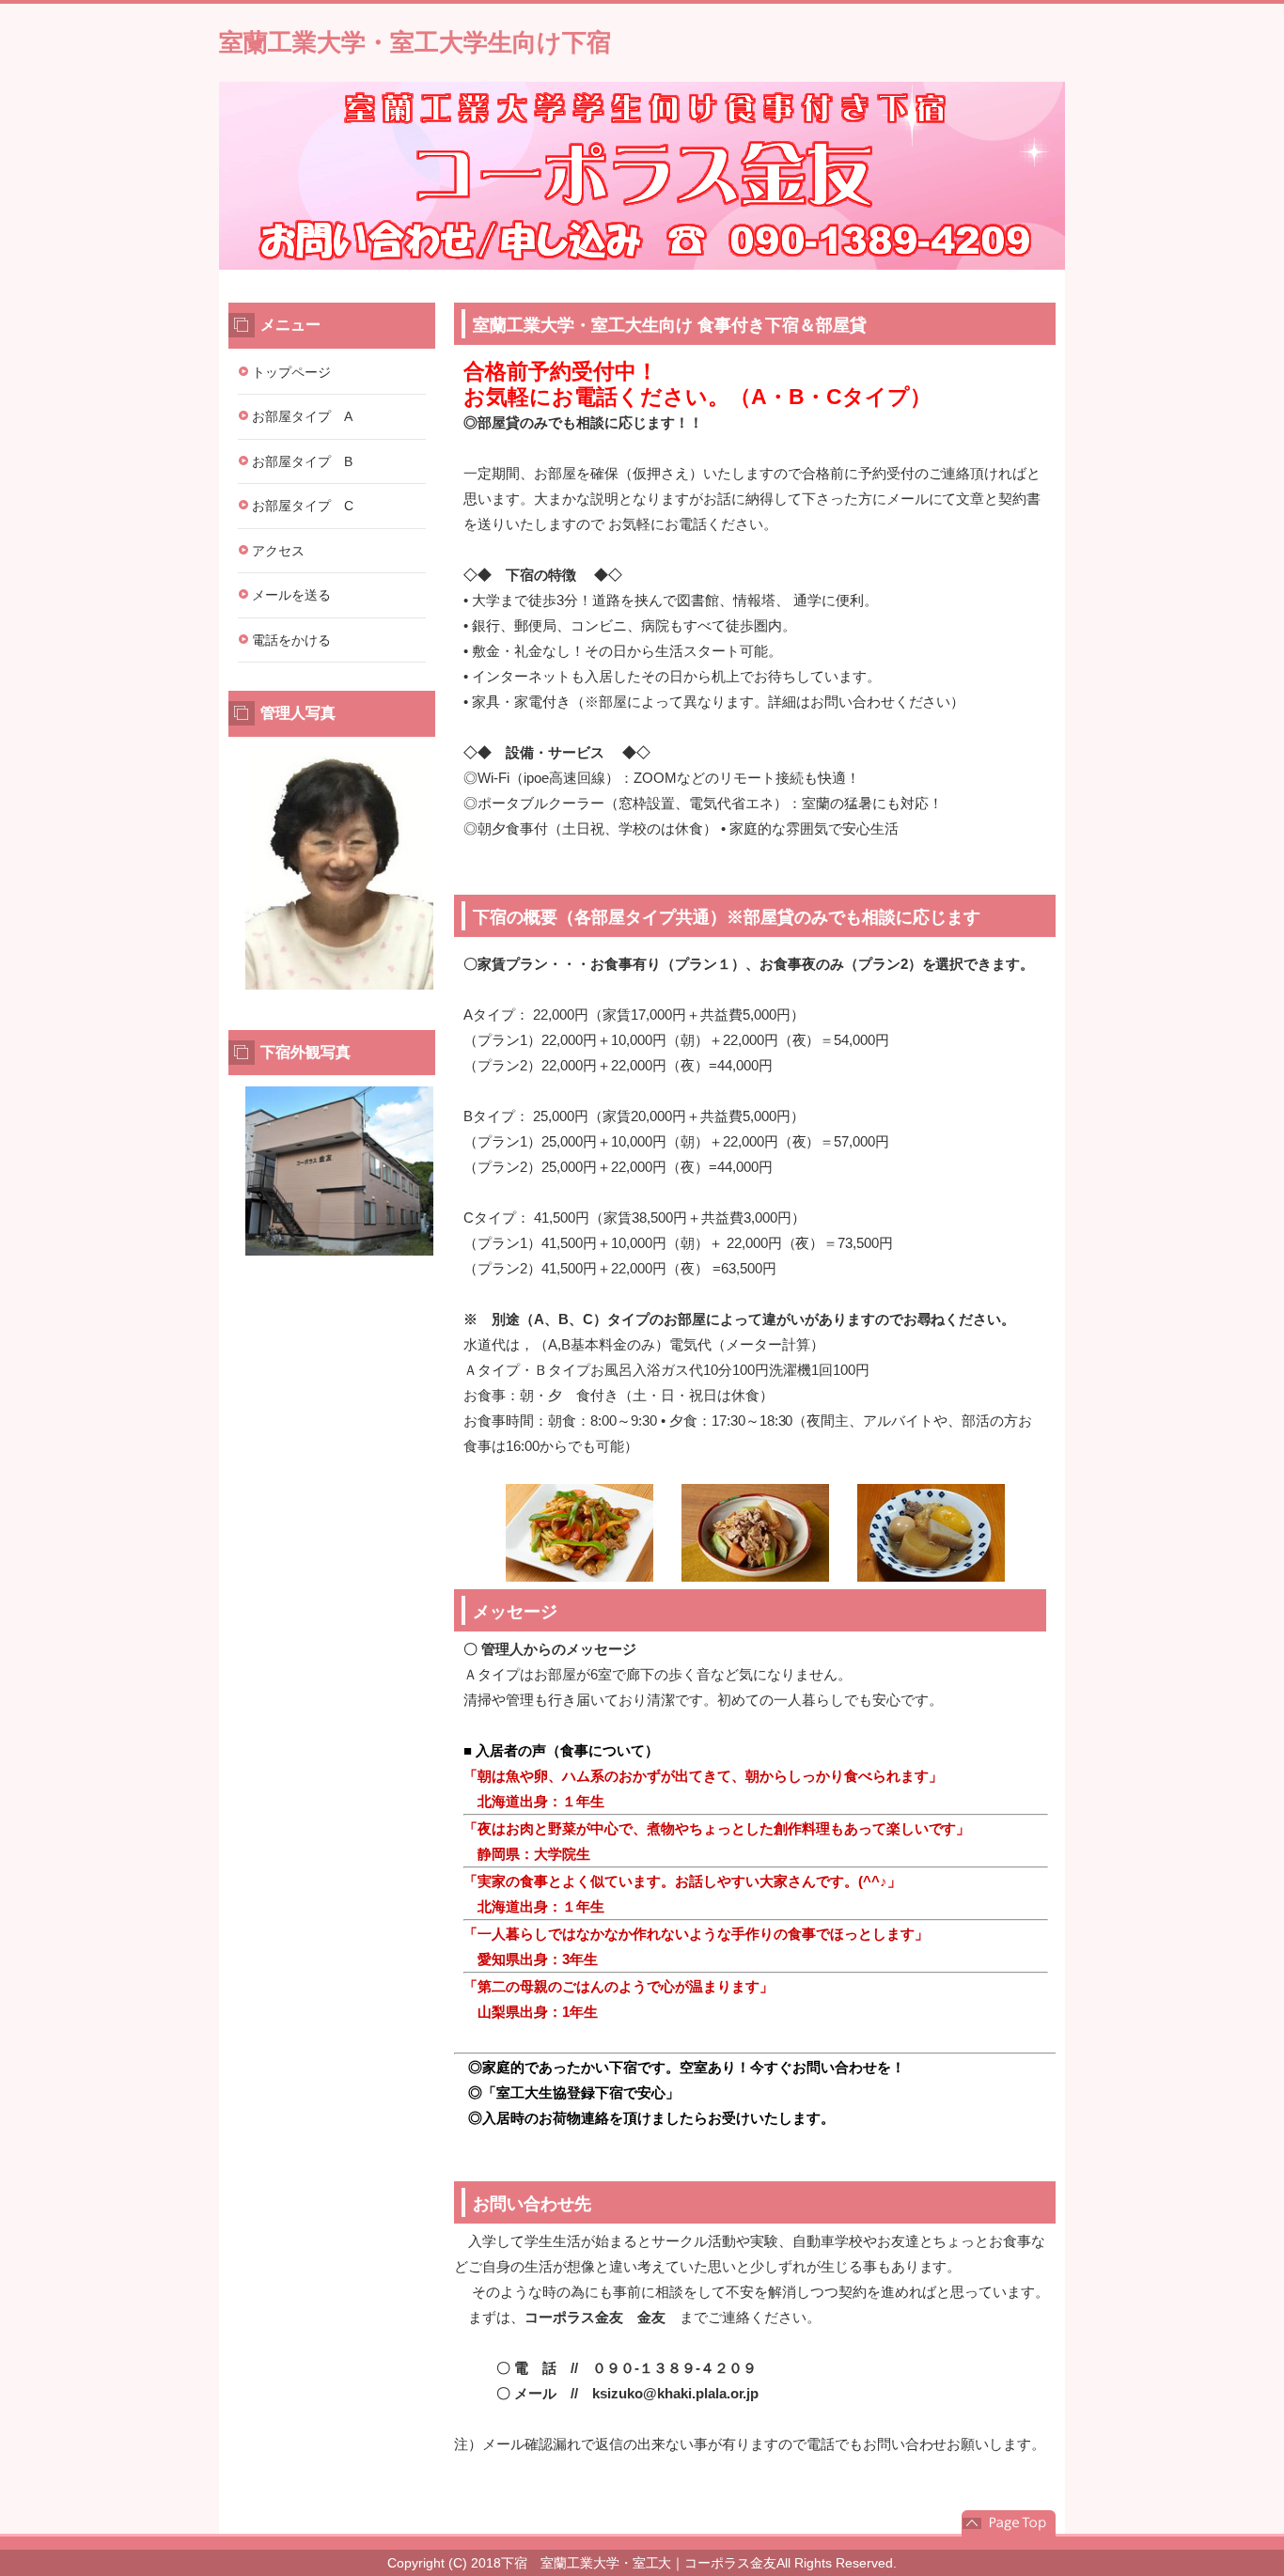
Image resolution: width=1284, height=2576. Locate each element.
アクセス (278, 551)
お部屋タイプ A (302, 416)
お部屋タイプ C (303, 506)
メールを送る (291, 595)
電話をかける (291, 640)
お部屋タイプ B (302, 461)
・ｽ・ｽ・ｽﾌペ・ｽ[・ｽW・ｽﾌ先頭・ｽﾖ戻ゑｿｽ (1009, 2523)
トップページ (291, 372)
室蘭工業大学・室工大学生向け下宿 (415, 42)
